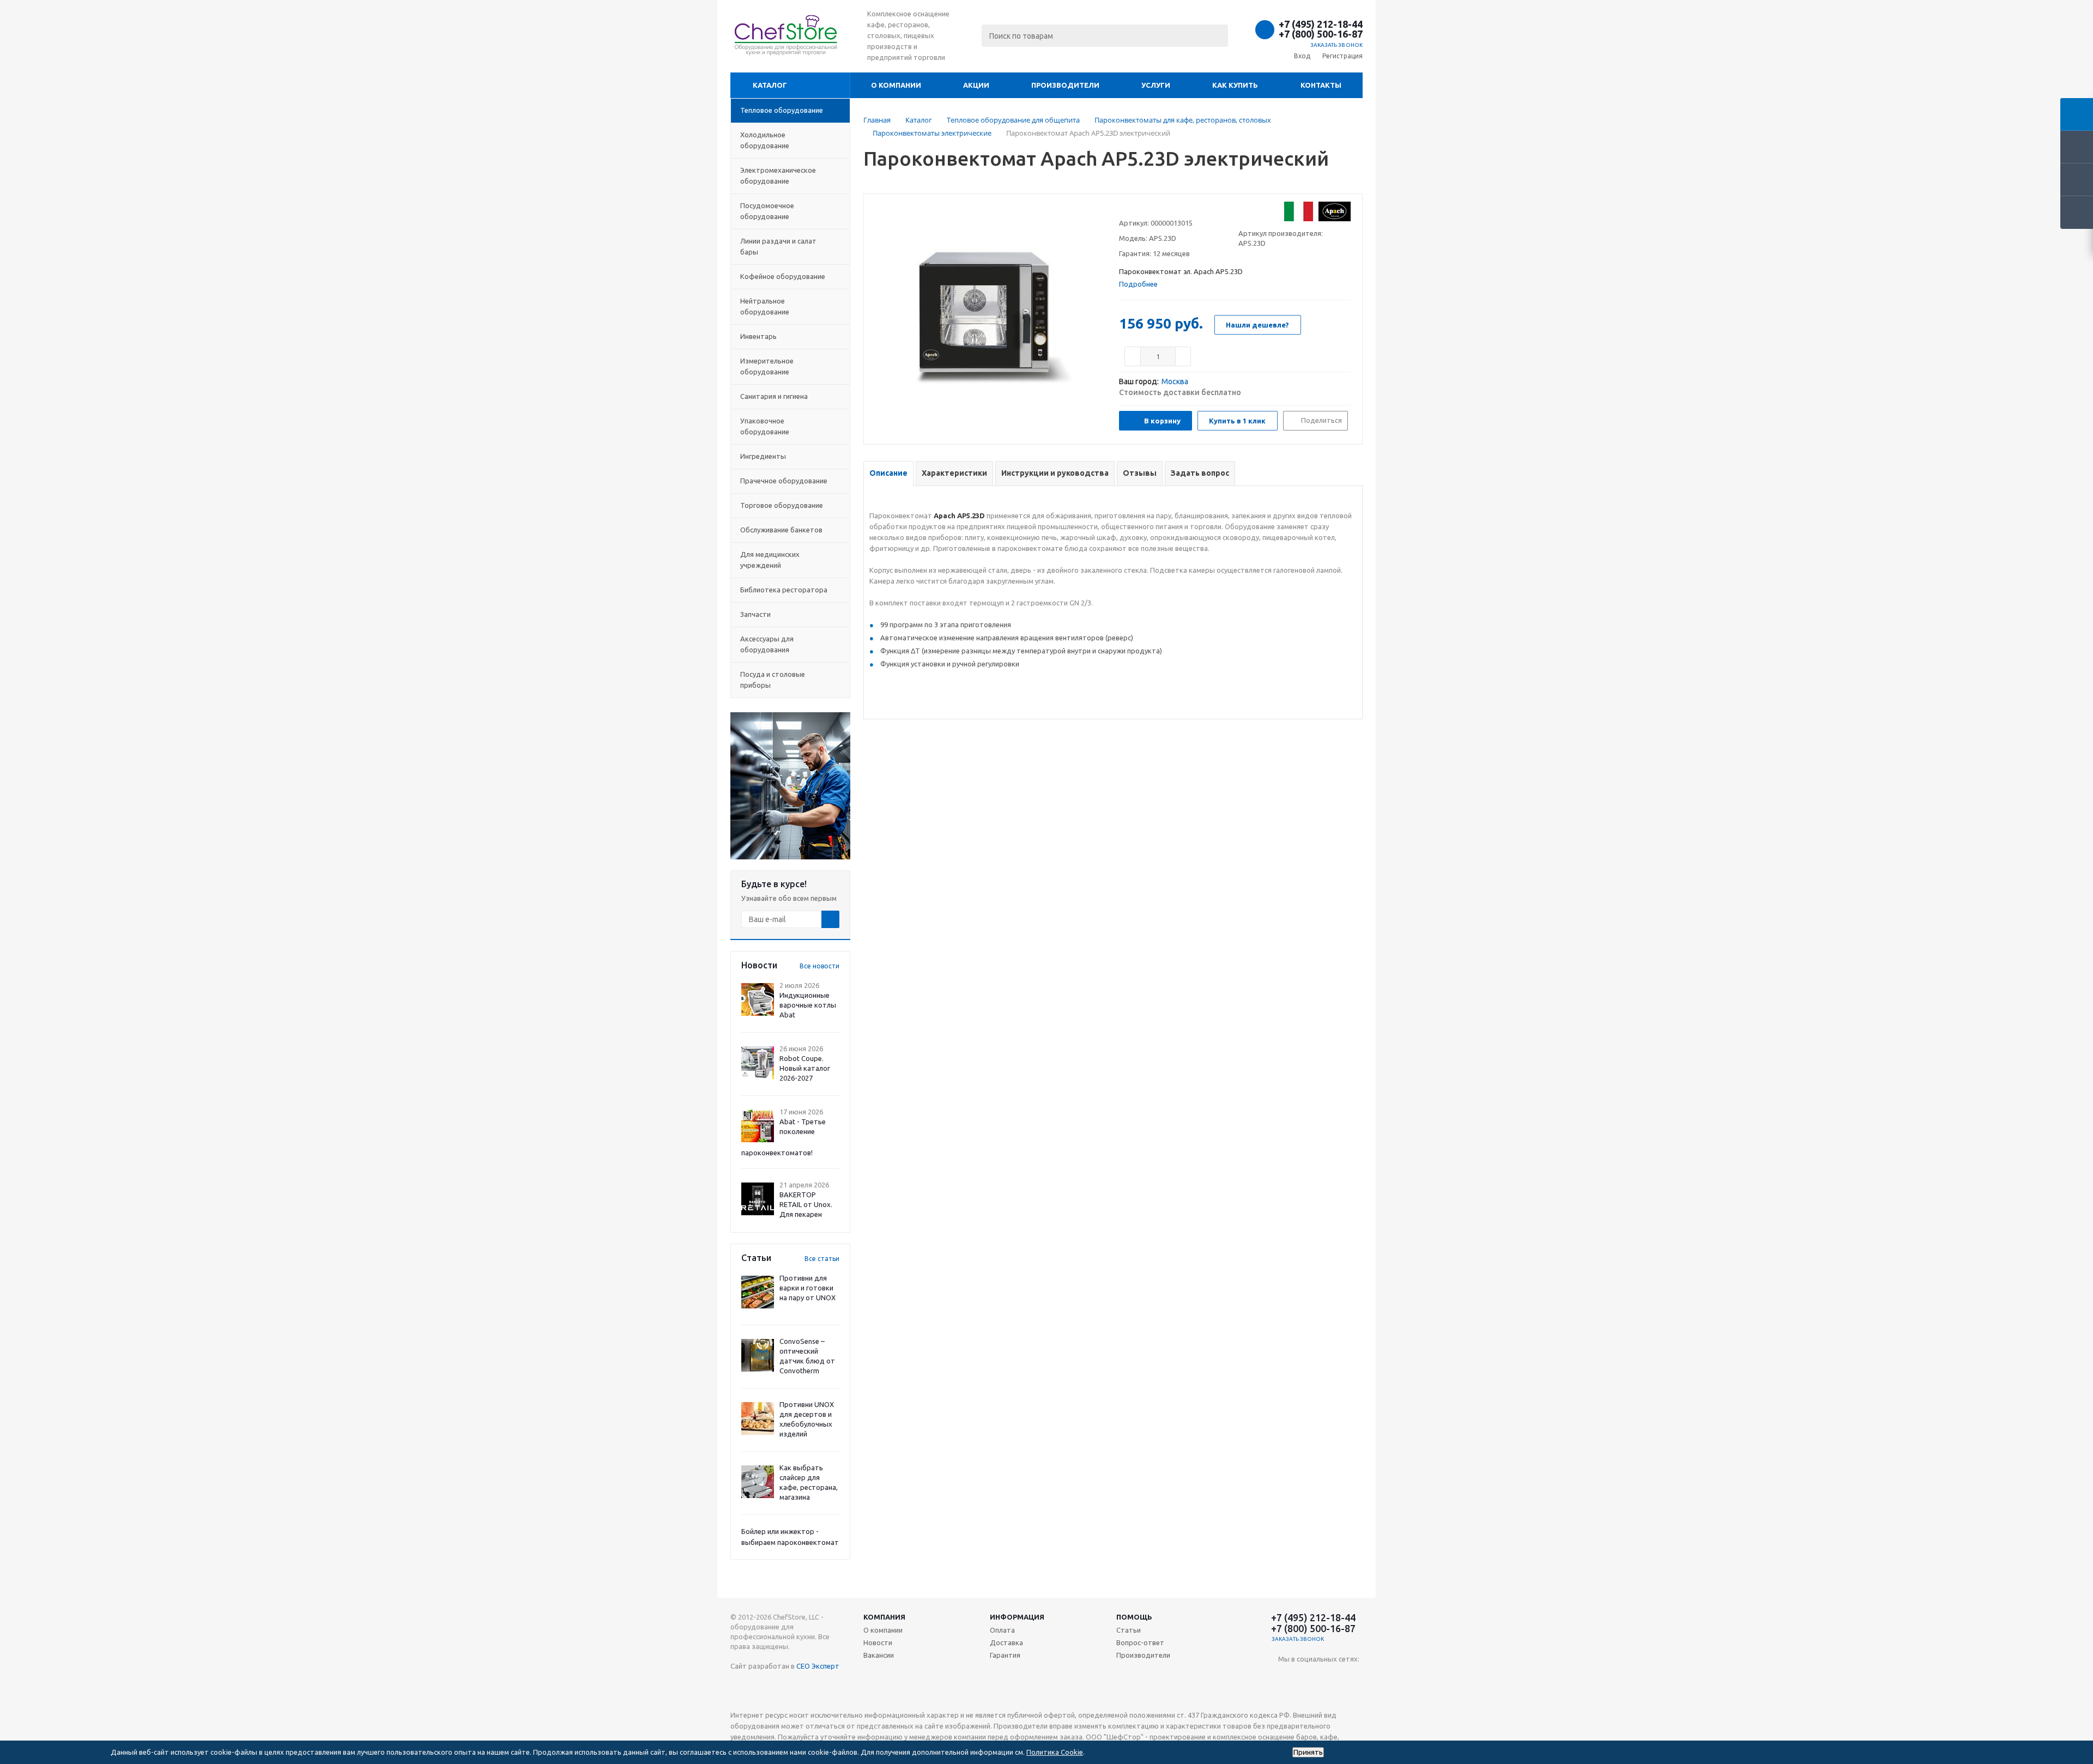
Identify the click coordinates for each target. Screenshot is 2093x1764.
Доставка (1006, 1642)
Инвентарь (758, 336)
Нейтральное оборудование (765, 306)
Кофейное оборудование (783, 276)
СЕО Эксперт (818, 1666)
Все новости (819, 966)
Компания (884, 1617)
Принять (1308, 1752)
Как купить (1235, 85)
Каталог (770, 85)
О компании (896, 85)
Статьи (1129, 1630)
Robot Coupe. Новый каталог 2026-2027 (805, 1068)
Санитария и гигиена (774, 396)
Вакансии (879, 1655)
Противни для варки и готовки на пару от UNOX (807, 1288)
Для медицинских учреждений (770, 560)
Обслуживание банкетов (781, 530)
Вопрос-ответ (1140, 1642)
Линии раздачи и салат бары (778, 246)
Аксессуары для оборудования (767, 644)
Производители (1065, 85)
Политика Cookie (1055, 1752)
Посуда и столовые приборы (773, 680)
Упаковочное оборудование (765, 426)
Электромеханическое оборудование (778, 175)
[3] (1145, 209)
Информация (1017, 1617)
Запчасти (755, 614)
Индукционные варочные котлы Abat (808, 1005)
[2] (1135, 209)
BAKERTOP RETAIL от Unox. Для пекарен (806, 1204)
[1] (1124, 209)
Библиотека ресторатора (784, 590)
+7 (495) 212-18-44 (1321, 24)
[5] (1166, 209)
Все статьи (822, 1259)
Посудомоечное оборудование (767, 211)
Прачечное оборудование (784, 481)
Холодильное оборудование (765, 140)
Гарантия (1005, 1655)
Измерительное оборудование (767, 366)
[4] (1155, 209)
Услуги (1156, 85)
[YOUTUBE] (1287, 1677)
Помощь (1134, 1617)
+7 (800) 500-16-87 (1321, 34)
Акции (976, 85)
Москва (1175, 381)
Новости (878, 1642)
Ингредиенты (763, 456)
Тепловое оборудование (782, 110)
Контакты (1321, 85)
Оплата (1002, 1630)
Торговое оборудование (782, 505)
